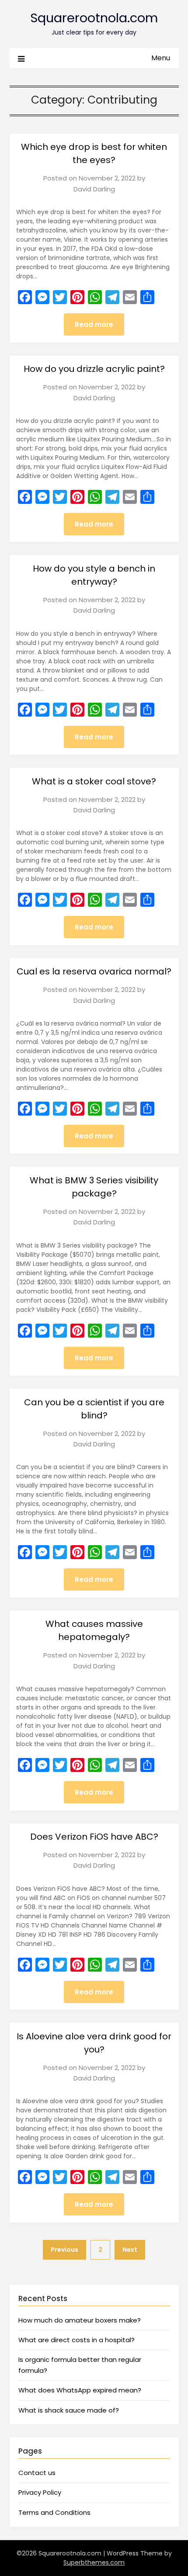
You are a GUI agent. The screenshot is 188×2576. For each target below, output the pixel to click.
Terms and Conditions (54, 2512)
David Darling (94, 189)
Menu (161, 58)
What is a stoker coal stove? (94, 781)
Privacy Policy (40, 2492)
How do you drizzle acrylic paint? (94, 369)
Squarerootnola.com (94, 18)
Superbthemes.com (94, 2562)
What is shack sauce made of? (69, 2410)
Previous (64, 2250)
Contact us (37, 2473)
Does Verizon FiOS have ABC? (94, 1837)
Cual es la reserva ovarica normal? (94, 971)
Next (130, 2250)
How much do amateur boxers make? (80, 2320)
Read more (94, 324)
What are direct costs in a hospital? (77, 2340)
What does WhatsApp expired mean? (80, 2390)
